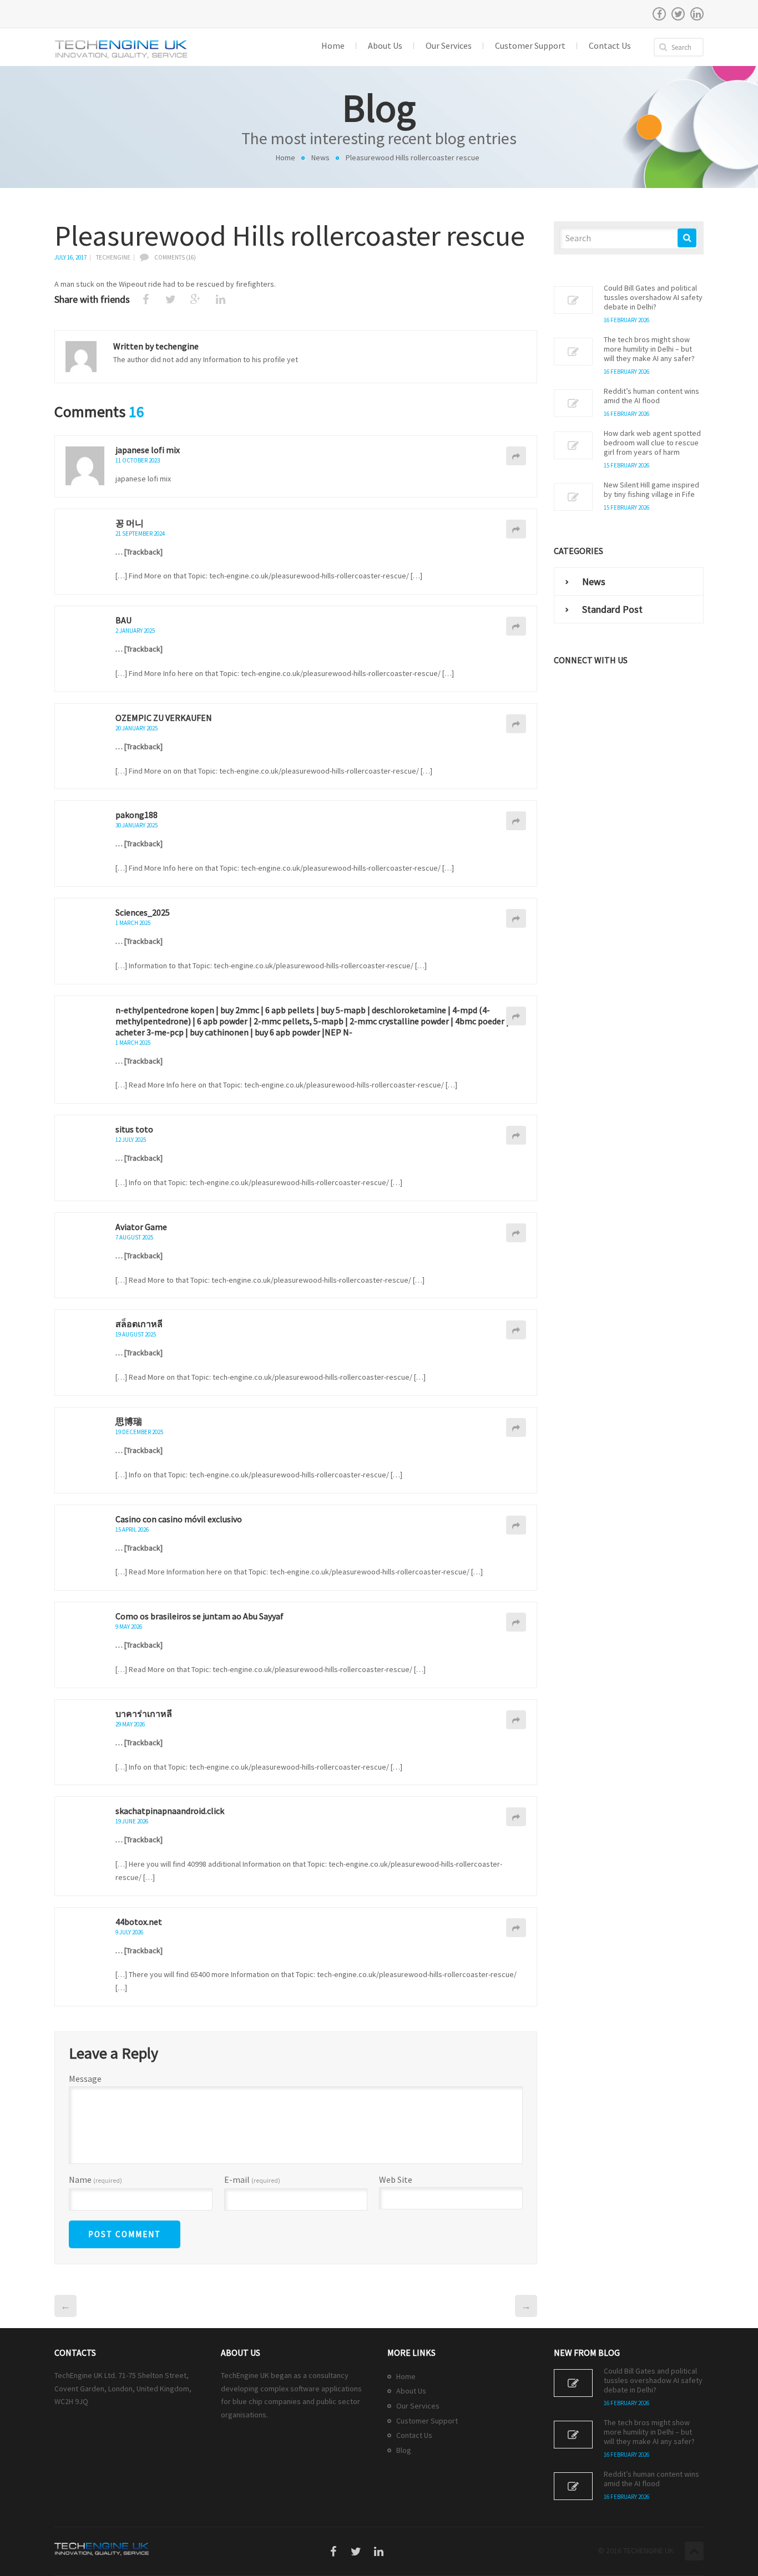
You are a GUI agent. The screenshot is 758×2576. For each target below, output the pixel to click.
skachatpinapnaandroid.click (170, 1811)
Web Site (396, 2179)
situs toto (134, 1129)
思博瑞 (129, 1421)
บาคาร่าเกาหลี (144, 1714)
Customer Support (427, 2421)
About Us (411, 2391)
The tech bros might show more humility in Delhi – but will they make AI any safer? (649, 349)
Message (85, 2079)
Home (285, 157)
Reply (516, 456)
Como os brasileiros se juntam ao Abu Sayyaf (199, 1616)
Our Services (418, 2406)
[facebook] (659, 14)
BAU (123, 620)
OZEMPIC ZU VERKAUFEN (164, 718)
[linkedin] (697, 14)
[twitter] (678, 14)
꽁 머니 (130, 523)
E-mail (252, 2180)
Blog (404, 2450)
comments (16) (175, 257)
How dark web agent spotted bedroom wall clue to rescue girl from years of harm (652, 443)
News (320, 157)
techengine (113, 257)
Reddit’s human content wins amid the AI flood (651, 396)
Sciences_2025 (143, 912)
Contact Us (414, 2435)
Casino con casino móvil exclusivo (179, 1519)
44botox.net (139, 1922)
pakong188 (137, 815)
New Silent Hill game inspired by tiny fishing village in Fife (651, 490)
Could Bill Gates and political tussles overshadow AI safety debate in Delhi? (653, 298)
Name (95, 2180)
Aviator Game (141, 1227)
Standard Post (612, 609)
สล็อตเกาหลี (139, 1324)
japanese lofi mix (148, 450)
